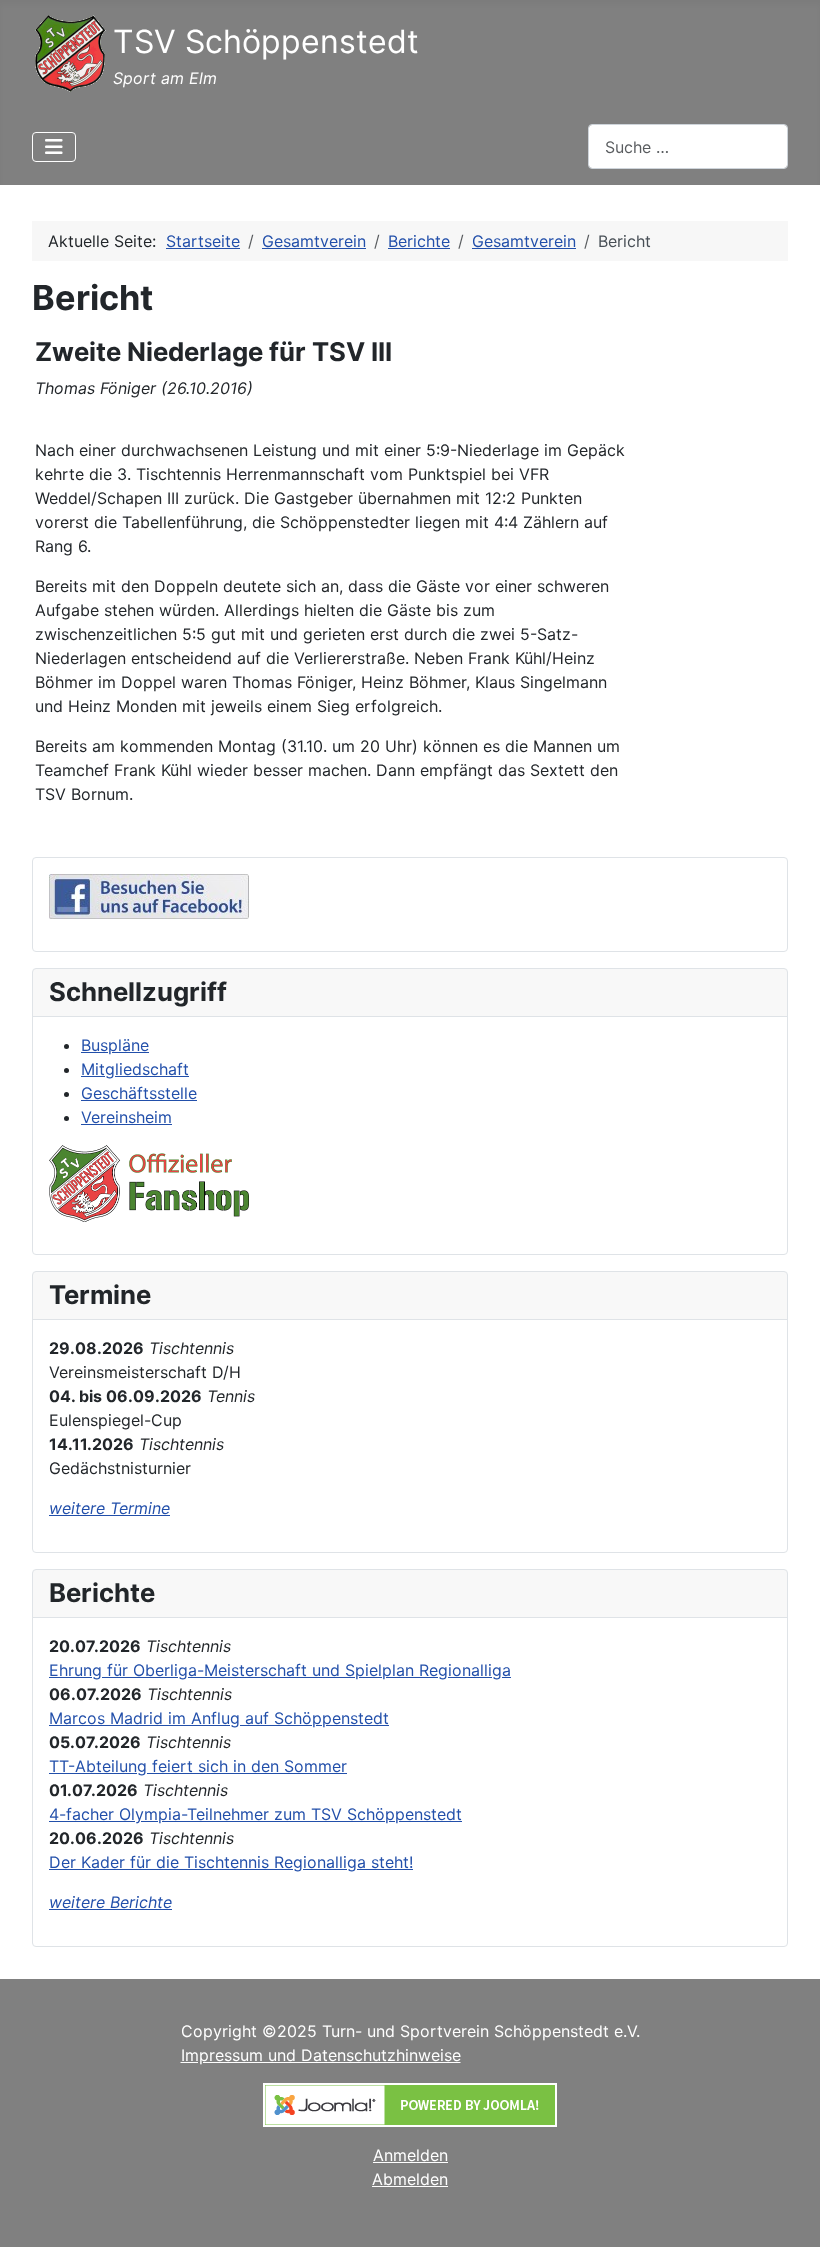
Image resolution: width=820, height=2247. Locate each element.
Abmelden (410, 2179)
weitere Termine (109, 1508)
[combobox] (688, 146)
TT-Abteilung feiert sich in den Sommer (198, 1766)
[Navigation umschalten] (54, 147)
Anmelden (410, 2155)
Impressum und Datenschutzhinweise (321, 2055)
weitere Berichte (110, 1902)
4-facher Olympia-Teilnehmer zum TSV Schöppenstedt (255, 1814)
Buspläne (115, 1045)
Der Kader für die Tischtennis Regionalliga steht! (231, 1862)
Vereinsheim (126, 1117)
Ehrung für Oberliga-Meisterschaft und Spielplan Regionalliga (280, 1670)
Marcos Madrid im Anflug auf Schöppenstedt (219, 1718)
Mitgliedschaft (135, 1069)
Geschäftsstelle (139, 1093)
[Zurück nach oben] (785, 2210)
